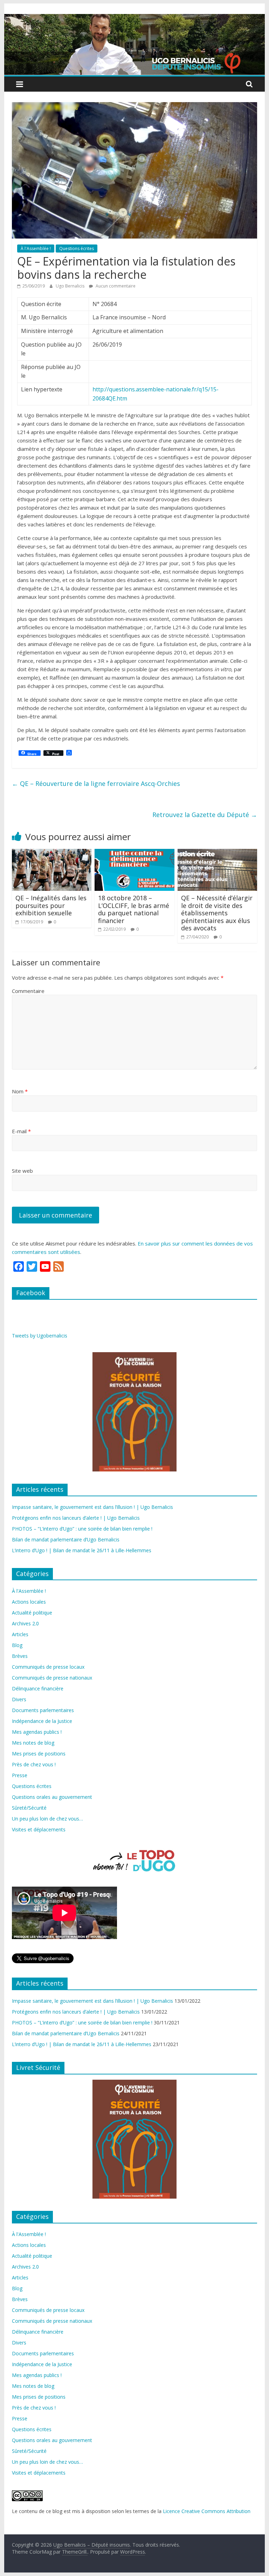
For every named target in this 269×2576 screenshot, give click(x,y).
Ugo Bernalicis (71, 286)
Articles (20, 1634)
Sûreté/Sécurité (29, 1808)
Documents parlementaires (43, 1710)
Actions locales (29, 1602)
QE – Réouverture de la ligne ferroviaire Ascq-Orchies (96, 783)
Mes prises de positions (39, 1754)
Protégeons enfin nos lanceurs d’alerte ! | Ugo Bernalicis (76, 1518)
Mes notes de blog (33, 1743)
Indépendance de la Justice (42, 1721)
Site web (22, 1171)
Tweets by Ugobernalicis (40, 1336)
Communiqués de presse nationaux (52, 1678)
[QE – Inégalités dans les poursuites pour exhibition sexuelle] (52, 853)
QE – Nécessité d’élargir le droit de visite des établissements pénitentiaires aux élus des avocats (217, 913)
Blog (17, 1645)
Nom (20, 1091)
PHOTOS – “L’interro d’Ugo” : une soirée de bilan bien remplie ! (82, 1529)
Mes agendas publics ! (37, 1732)
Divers (19, 1699)
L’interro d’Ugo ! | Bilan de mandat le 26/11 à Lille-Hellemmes (82, 1550)
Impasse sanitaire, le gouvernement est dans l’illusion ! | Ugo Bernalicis (92, 1507)
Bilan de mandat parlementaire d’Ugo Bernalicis (66, 1539)
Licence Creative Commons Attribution (207, 2511)
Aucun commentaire (115, 286)
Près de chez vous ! (34, 1764)
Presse (20, 1775)
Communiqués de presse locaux (48, 1667)
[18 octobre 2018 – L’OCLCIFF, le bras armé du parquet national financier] (134, 853)
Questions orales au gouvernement (52, 1797)
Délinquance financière (38, 1688)
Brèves (20, 1656)
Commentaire (28, 991)
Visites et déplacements (39, 1829)
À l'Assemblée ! (36, 249)
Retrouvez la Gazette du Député (205, 815)
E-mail (21, 1131)
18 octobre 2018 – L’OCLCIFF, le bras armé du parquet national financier (134, 909)
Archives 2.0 (25, 1623)
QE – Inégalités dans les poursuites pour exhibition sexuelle (51, 905)
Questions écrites (77, 249)
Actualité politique (32, 1613)
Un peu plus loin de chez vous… (47, 1819)
